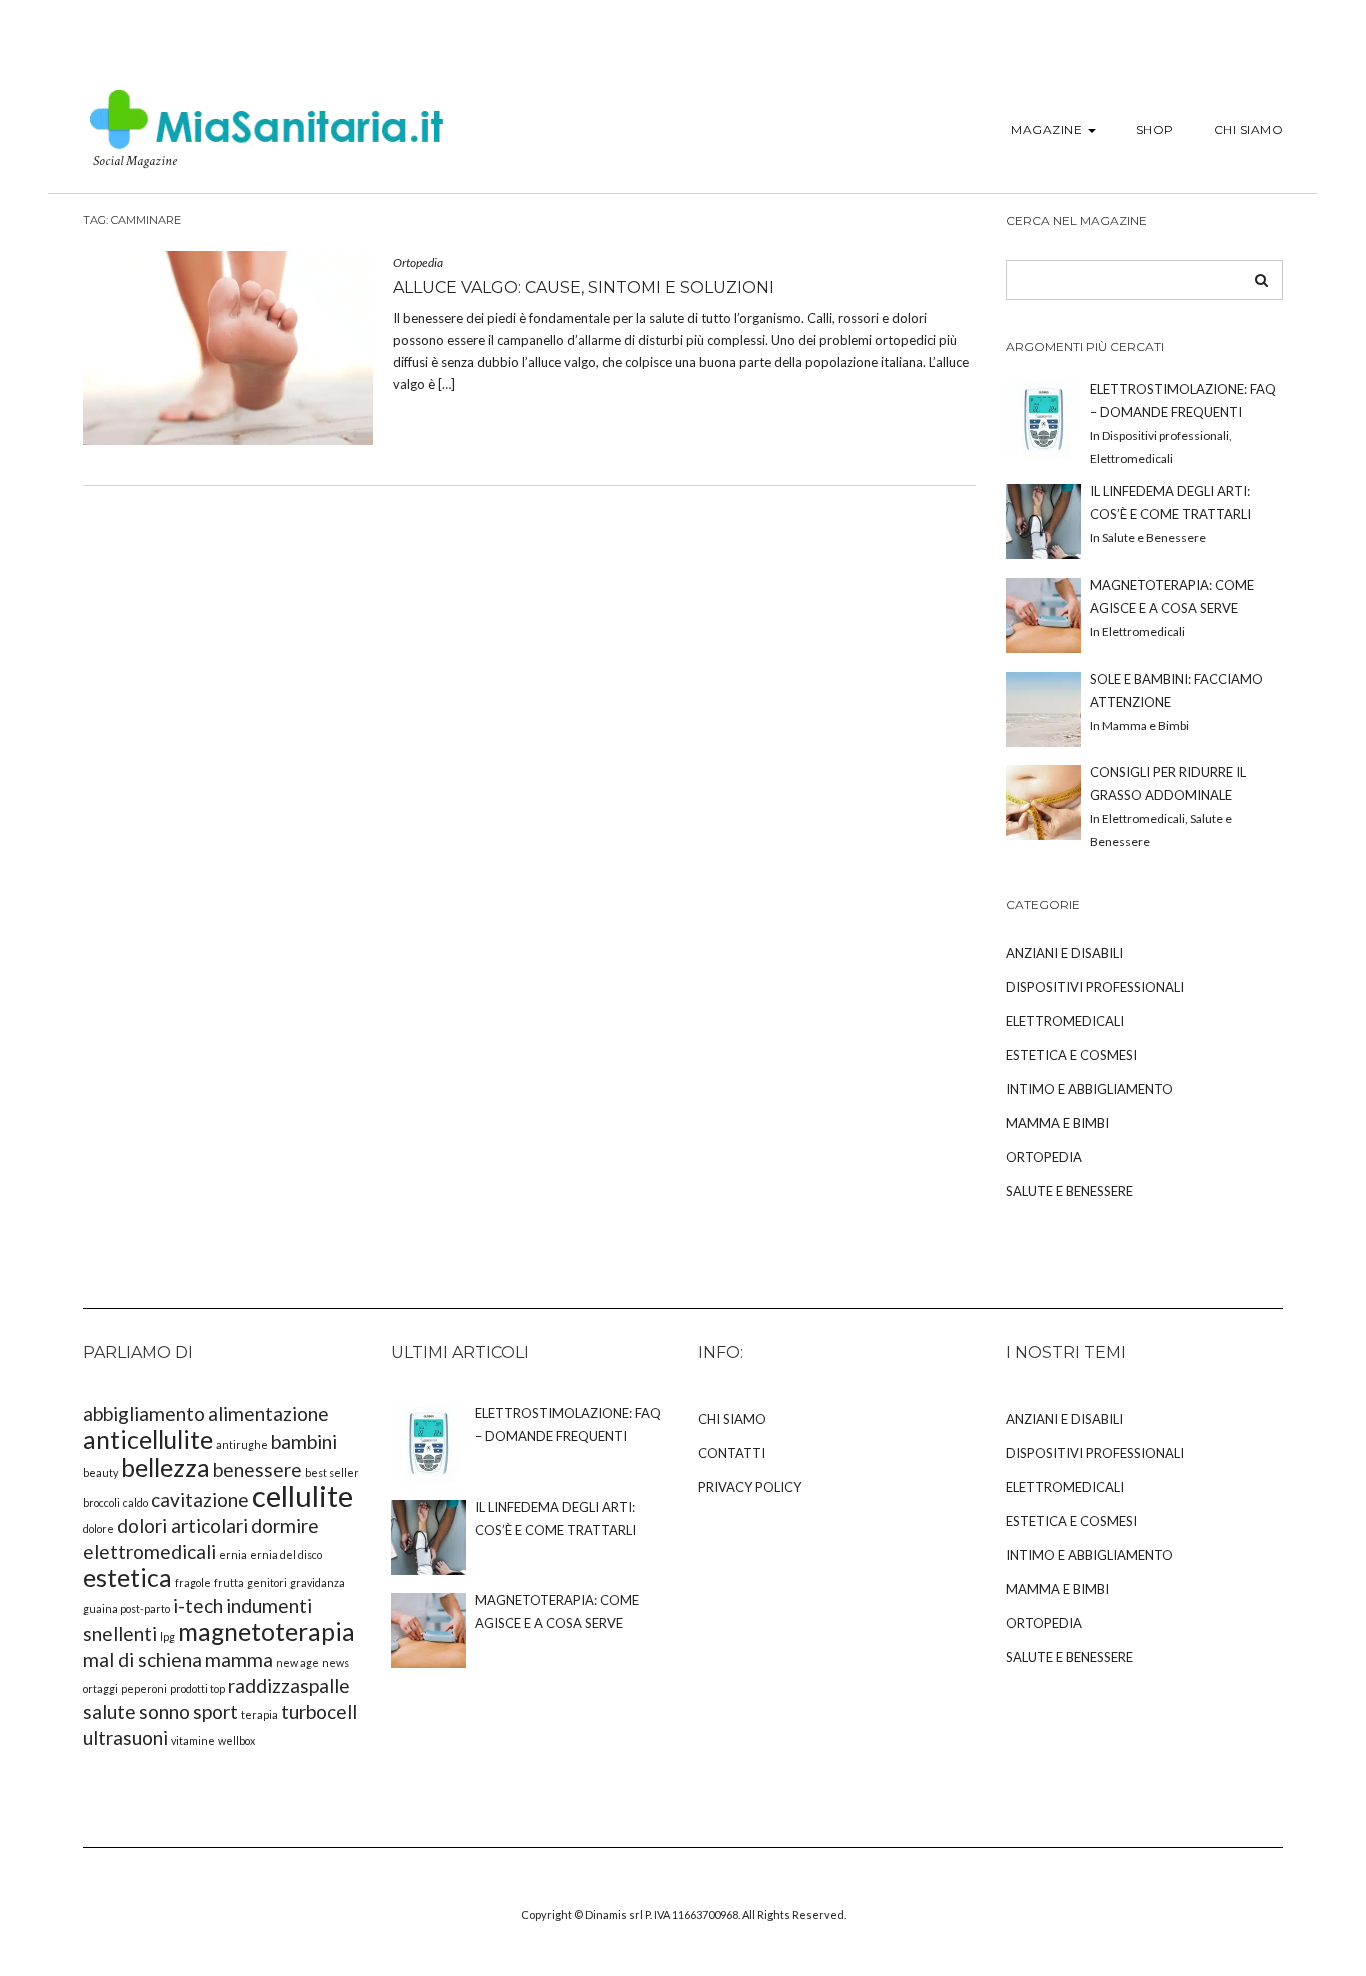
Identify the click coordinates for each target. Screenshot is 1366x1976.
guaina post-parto (126, 1608)
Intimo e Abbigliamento (1089, 1089)
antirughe (242, 1444)
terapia (259, 1714)
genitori (267, 1582)
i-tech (198, 1605)
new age (297, 1662)
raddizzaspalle (289, 1685)
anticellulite (148, 1439)
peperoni (144, 1688)
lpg (167, 1636)
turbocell (319, 1711)
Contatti (731, 1453)
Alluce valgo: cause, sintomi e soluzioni (583, 287)
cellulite (302, 1495)
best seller (332, 1472)
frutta (229, 1582)
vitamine (193, 1740)
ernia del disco (286, 1554)
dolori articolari (182, 1525)
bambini (304, 1441)
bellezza (165, 1467)
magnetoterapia (266, 1631)
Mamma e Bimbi (1057, 1123)
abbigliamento (144, 1413)
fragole (193, 1582)
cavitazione (200, 1499)
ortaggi (100, 1688)
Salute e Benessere (1069, 1191)
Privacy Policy (749, 1487)
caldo (135, 1502)
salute (109, 1711)
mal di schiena (142, 1659)
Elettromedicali (1065, 1021)
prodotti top (197, 1688)
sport (215, 1711)
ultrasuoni (125, 1737)
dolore (98, 1528)
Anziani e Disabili (1064, 953)
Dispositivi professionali (1095, 987)
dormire (285, 1525)
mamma (239, 1659)
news (335, 1662)
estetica (127, 1577)
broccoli (101, 1502)
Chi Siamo (1249, 129)
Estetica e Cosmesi (1071, 1055)
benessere (257, 1469)
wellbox (236, 1740)
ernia (233, 1554)
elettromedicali (149, 1551)
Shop (1155, 129)
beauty (100, 1472)
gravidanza (317, 1582)
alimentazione (268, 1413)
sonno (164, 1711)
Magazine (1048, 129)
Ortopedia (418, 262)
